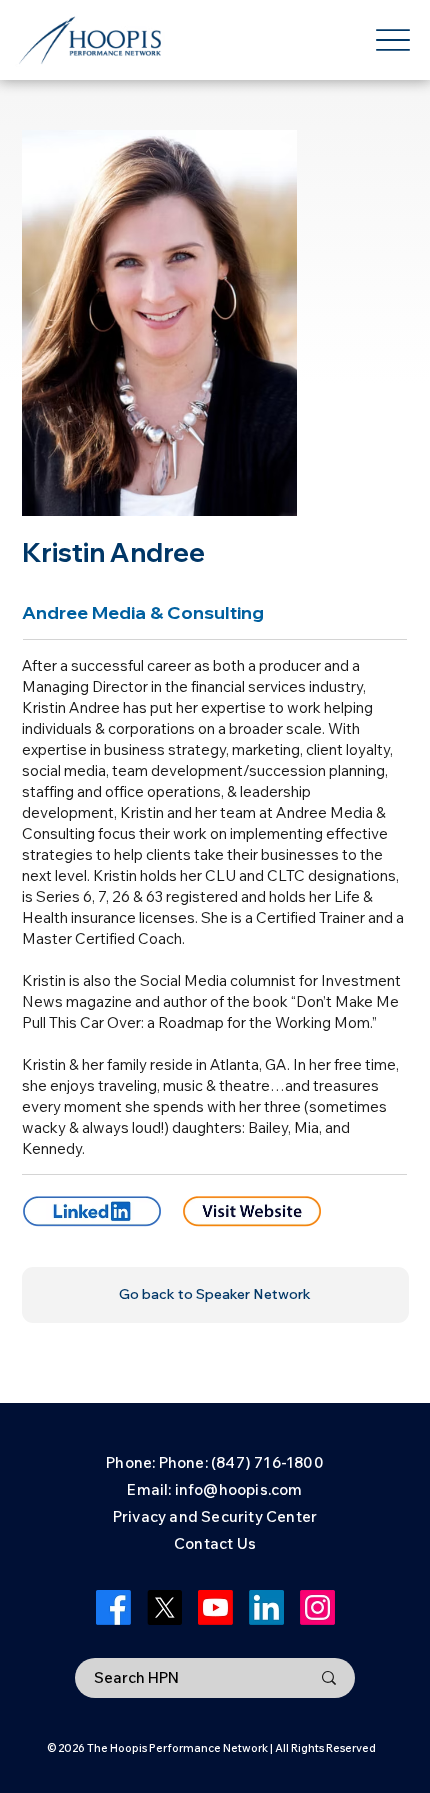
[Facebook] (113, 1607)
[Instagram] (317, 1607)
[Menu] (392, 40)
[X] (164, 1607)
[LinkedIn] (266, 1607)
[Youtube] (215, 1607)
